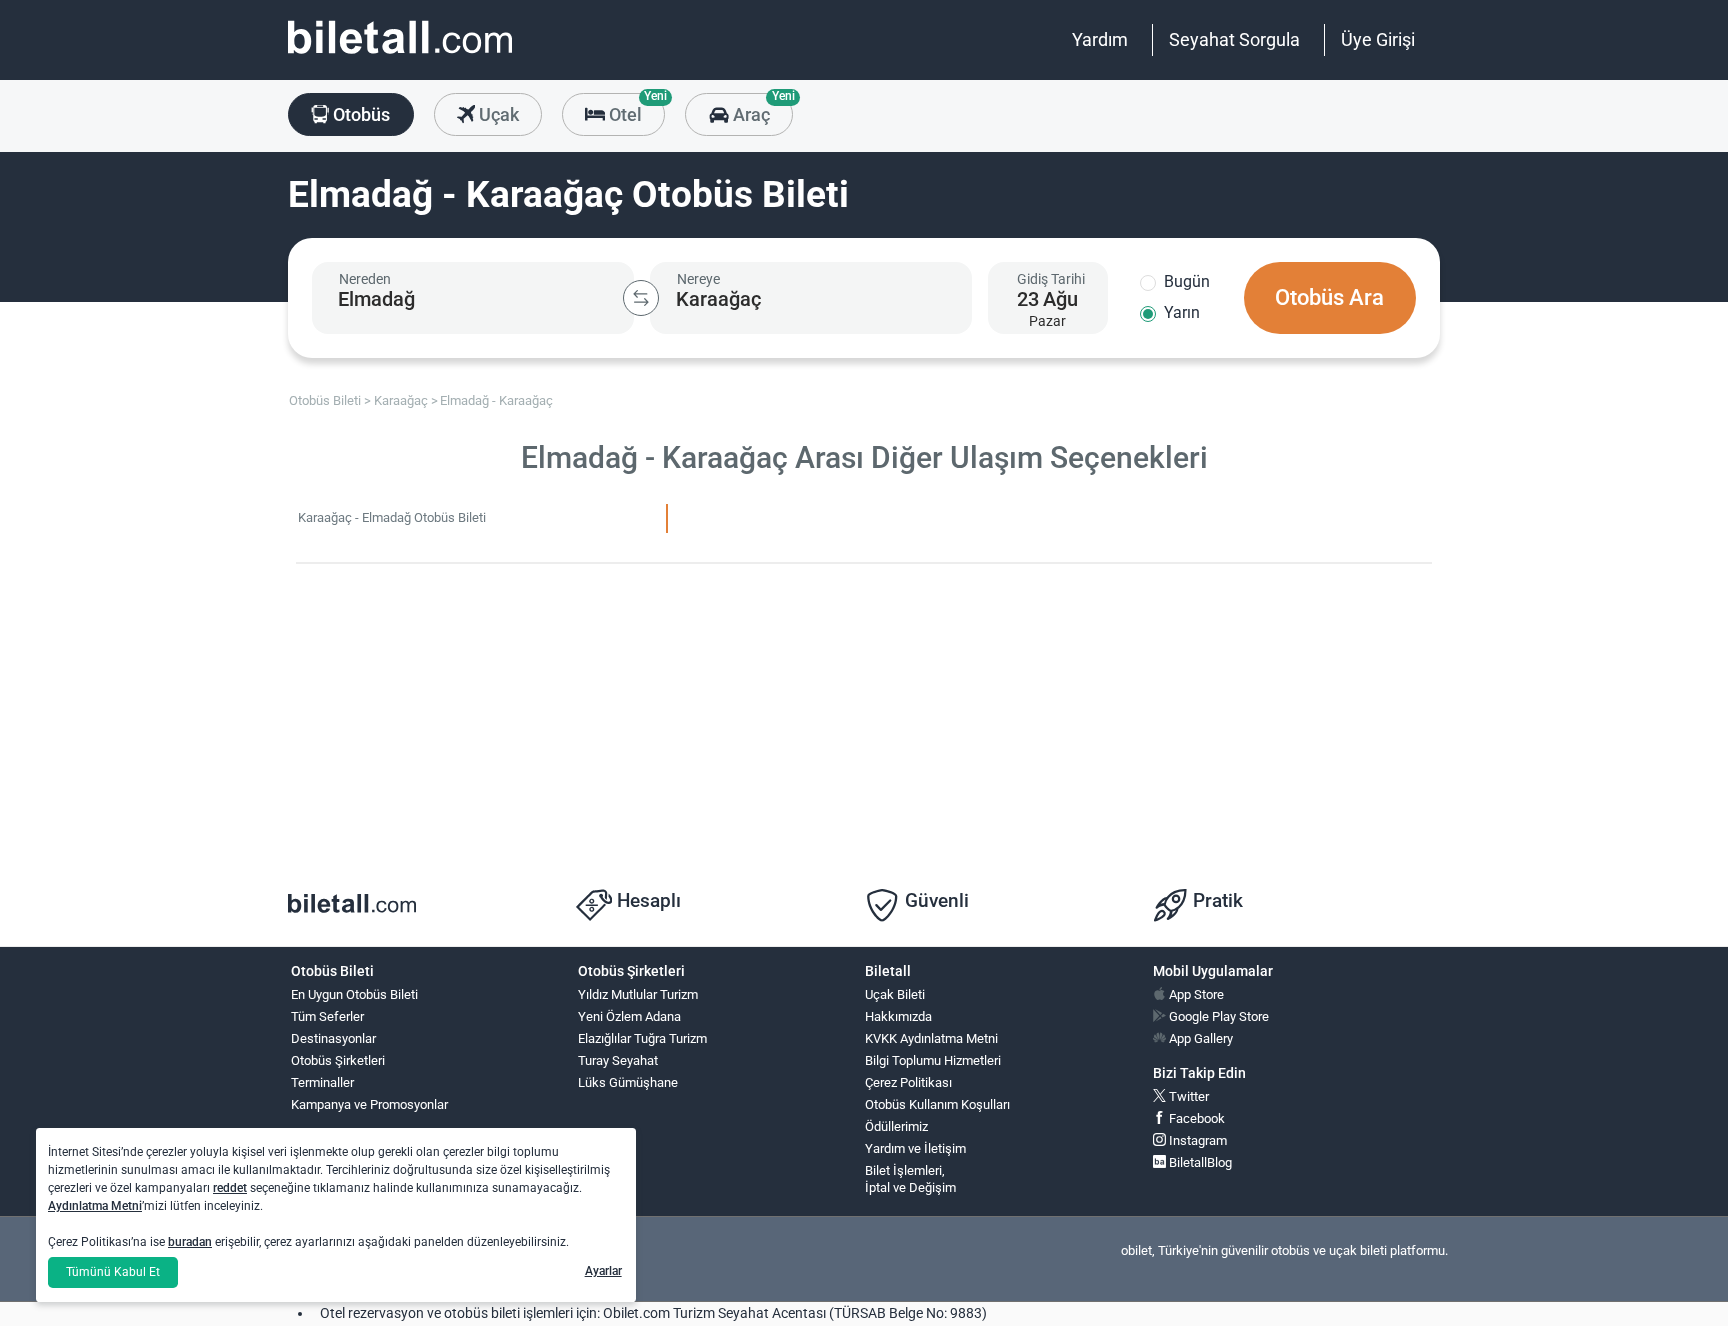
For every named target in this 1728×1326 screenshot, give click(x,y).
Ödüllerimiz (896, 1126)
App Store (1195, 994)
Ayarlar (603, 1271)
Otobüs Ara (1329, 297)
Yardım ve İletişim (915, 1148)
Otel (635, 109)
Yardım (1100, 39)
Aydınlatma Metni (95, 1206)
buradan (190, 1242)
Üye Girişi (1378, 39)
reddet (230, 1188)
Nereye (698, 279)
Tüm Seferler (327, 1016)
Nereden (365, 279)
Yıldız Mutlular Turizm (638, 994)
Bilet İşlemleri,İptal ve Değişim (910, 1179)
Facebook (1195, 1118)
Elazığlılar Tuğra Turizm (642, 1038)
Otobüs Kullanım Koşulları (937, 1104)
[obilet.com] (400, 55)
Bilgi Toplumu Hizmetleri (933, 1060)
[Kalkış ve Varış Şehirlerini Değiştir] (641, 298)
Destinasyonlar (333, 1038)
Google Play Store (1217, 1016)
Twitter (1187, 1096)
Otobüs (359, 114)
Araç (760, 109)
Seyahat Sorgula (1234, 39)
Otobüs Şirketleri (338, 1060)
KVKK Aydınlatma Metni (931, 1038)
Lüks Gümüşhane (628, 1082)
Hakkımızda (898, 1016)
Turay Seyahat (618, 1060)
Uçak (497, 114)
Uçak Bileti (895, 994)
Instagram (1196, 1140)
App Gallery (1199, 1038)
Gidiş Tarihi (1051, 279)
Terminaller (322, 1082)
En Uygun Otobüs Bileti (354, 994)
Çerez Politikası (908, 1082)
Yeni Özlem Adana (629, 1016)
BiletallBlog (1199, 1162)
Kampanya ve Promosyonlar (369, 1104)
